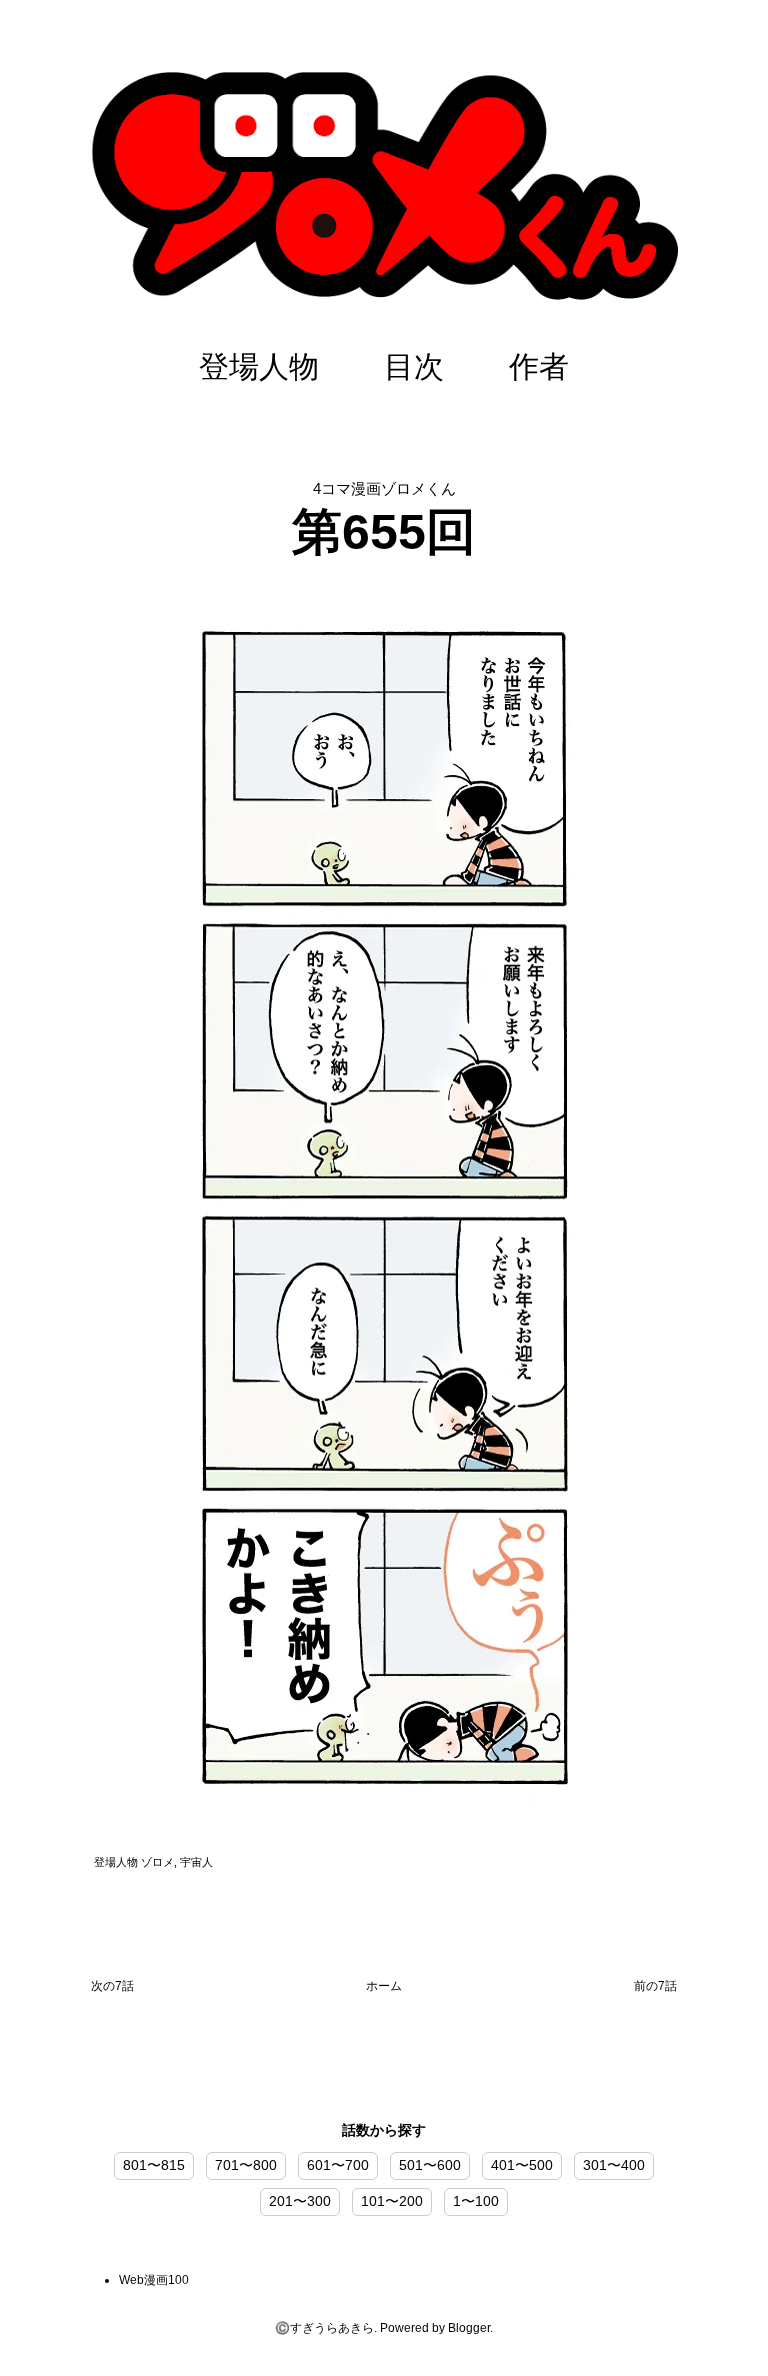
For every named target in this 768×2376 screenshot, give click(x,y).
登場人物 (259, 366)
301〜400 (614, 2165)
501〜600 (430, 2165)
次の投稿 (112, 1990)
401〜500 (522, 2165)
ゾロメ (157, 1862)
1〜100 (476, 2201)
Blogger (469, 2328)
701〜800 (246, 2165)
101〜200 (392, 2201)
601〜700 (338, 2165)
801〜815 (154, 2165)
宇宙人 (196, 1862)
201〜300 (300, 2201)
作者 (539, 366)
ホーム (384, 1986)
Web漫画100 (154, 2280)
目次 (414, 366)
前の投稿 (655, 1990)
